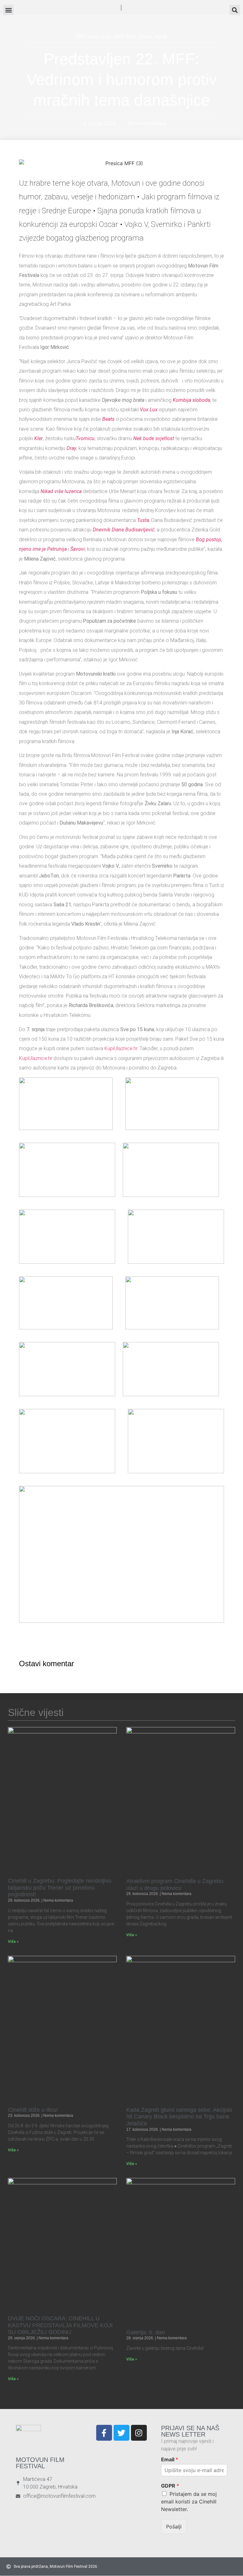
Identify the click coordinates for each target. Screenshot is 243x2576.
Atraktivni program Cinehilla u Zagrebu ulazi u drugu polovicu (175, 1885)
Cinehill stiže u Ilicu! (33, 2110)
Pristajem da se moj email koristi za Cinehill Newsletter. (189, 2502)
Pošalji (174, 2527)
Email (170, 2459)
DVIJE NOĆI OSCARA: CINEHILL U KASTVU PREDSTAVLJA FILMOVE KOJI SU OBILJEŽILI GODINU (60, 2325)
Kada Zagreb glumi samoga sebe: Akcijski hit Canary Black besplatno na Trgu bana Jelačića (179, 2117)
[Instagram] (139, 2433)
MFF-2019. (126, 37)
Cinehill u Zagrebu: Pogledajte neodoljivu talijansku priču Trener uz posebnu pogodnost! (60, 1888)
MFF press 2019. (94, 37)
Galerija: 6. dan (146, 2332)
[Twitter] (121, 2433)
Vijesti (161, 37)
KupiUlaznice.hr (121, 1048)
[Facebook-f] (104, 2433)
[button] (235, 10)
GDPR (170, 2486)
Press (146, 37)
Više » (13, 1942)
